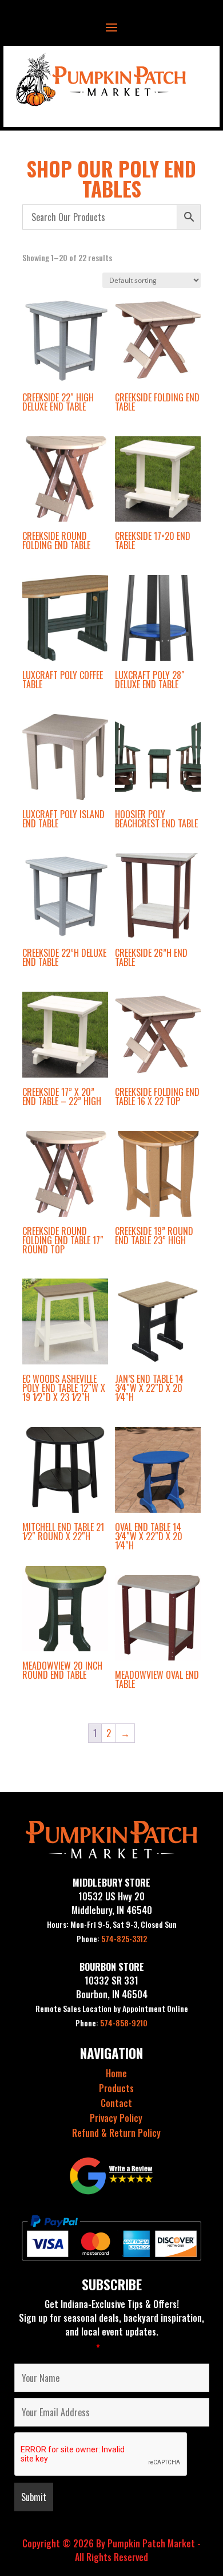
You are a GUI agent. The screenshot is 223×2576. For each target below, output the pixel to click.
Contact (116, 2103)
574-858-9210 (111, 2023)
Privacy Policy (116, 2118)
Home (116, 2073)
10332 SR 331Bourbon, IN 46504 (112, 1987)
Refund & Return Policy (116, 2133)
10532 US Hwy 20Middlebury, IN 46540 (112, 1903)
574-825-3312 (112, 1938)
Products (116, 2088)
